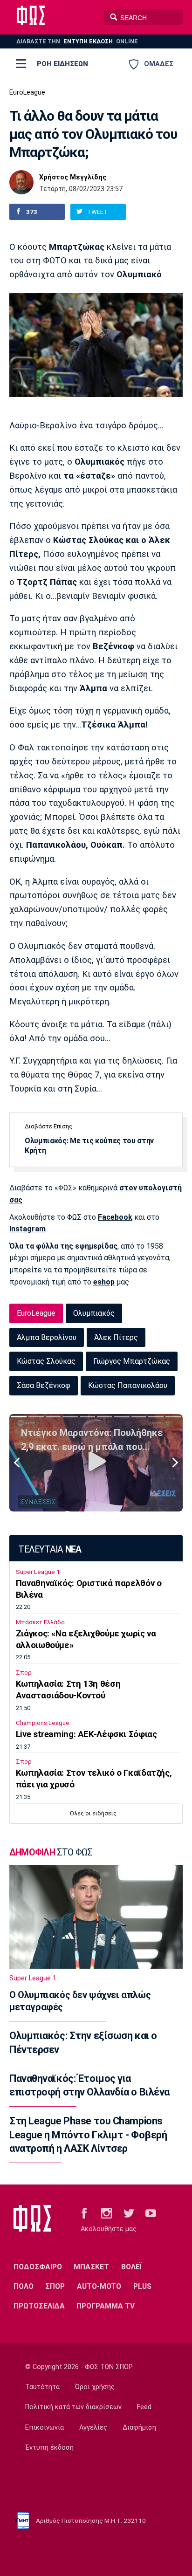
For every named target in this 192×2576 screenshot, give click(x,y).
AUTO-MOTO (99, 2286)
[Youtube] (151, 2212)
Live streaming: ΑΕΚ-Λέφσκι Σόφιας (86, 1734)
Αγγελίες (93, 2428)
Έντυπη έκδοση (49, 2448)
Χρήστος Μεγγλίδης (73, 178)
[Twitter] (129, 2212)
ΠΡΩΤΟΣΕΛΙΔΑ (39, 2306)
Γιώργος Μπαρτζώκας (132, 1361)
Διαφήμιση (139, 2428)
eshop (104, 1282)
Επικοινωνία (45, 2428)
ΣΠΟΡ (55, 2286)
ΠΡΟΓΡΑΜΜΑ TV (106, 2306)
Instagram (27, 1229)
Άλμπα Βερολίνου (47, 1337)
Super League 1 (38, 1572)
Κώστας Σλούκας (46, 1361)
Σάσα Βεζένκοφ (44, 1385)
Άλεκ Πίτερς (116, 1337)
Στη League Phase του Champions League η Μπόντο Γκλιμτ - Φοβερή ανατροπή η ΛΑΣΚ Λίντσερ (88, 2135)
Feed (144, 2407)
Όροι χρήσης (95, 2387)
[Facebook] (84, 2212)
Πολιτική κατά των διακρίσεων (73, 2407)
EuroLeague (27, 93)
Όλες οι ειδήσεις (93, 1813)
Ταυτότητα (42, 2387)
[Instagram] (106, 2212)
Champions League (43, 1723)
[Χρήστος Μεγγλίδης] (21, 182)
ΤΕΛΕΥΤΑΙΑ (50, 1549)
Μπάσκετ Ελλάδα (40, 1622)
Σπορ (24, 1673)
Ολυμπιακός (94, 1313)
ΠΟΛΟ (24, 2286)
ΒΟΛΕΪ (132, 2267)
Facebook (115, 1217)
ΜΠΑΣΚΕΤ (91, 2267)
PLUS (142, 2286)
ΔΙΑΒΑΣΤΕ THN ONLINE (77, 41)
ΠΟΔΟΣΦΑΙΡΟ (38, 2267)
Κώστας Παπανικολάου (128, 1385)
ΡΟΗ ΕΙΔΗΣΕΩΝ (62, 64)
